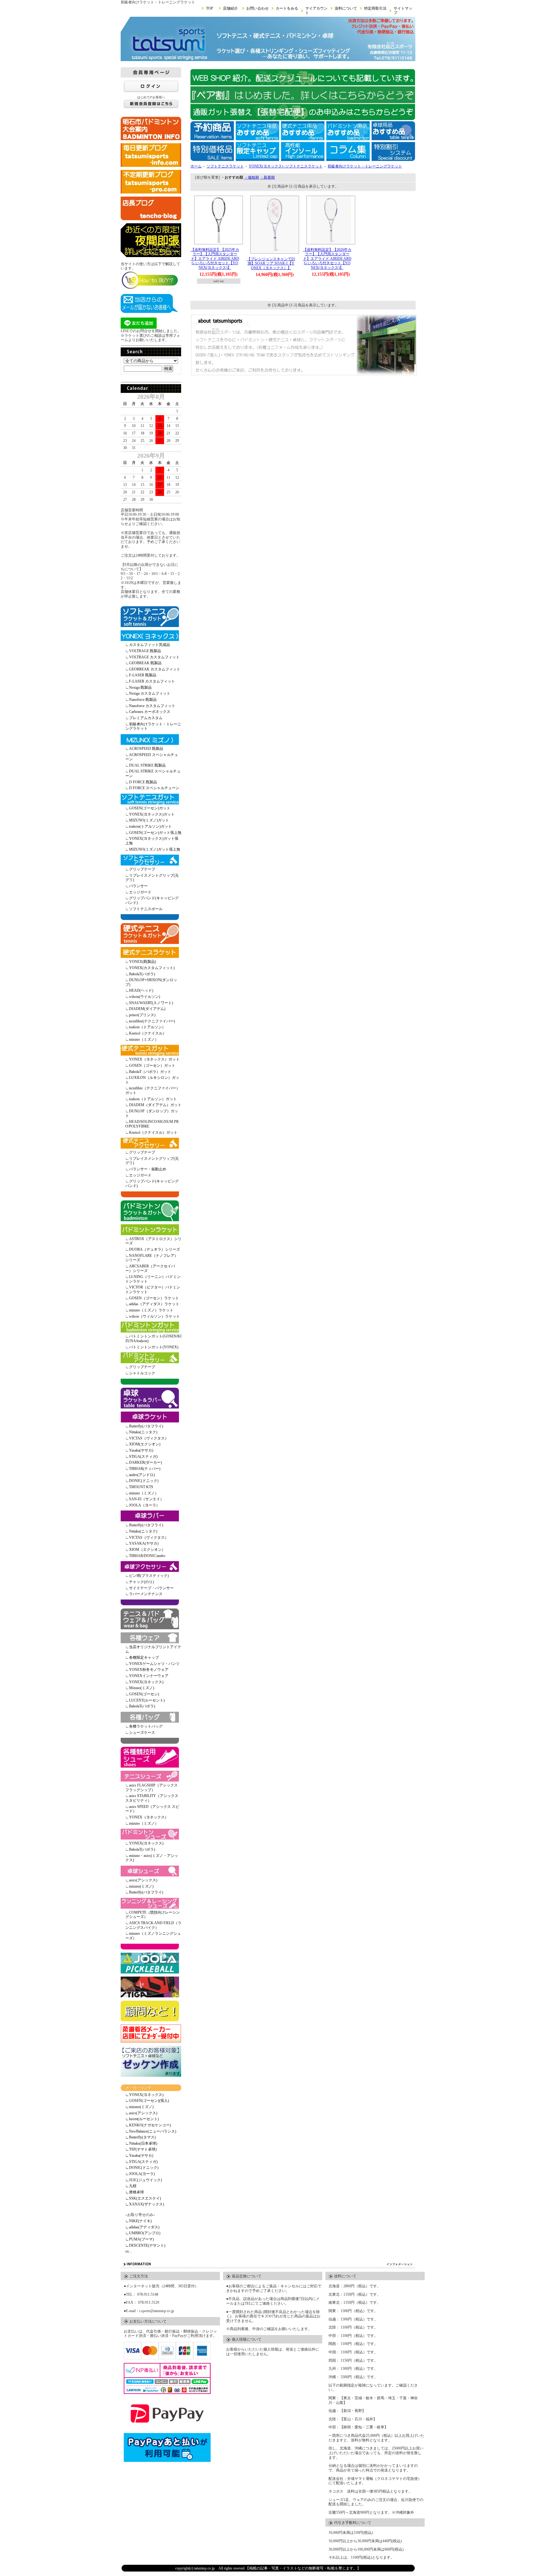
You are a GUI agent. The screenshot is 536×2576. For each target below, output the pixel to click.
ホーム (196, 166)
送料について (346, 8)
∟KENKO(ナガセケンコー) (148, 2125)
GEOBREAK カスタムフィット (155, 669)
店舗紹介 (230, 8)
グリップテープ (142, 869)
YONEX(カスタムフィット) (152, 968)
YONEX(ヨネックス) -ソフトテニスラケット (286, 166)
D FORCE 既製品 (143, 782)
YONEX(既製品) (143, 962)
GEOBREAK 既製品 (145, 663)
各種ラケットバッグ (146, 1726)
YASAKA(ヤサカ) (144, 1543)
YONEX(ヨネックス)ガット (152, 814)
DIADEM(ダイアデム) (147, 1009)
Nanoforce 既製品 (143, 700)
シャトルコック (142, 1373)
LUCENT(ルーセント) (147, 1700)
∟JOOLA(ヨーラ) (140, 2174)
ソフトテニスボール (146, 909)
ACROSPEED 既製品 (146, 749)
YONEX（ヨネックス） (149, 1817)
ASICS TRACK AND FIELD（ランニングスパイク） (153, 1925)
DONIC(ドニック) (144, 1481)
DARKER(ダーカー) (145, 1462)
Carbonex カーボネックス (150, 712)
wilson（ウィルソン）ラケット (154, 1316)
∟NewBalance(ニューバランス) (151, 2131)
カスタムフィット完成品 (150, 645)
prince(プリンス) (142, 1015)
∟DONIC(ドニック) (142, 2168)
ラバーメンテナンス (146, 1594)
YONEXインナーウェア (149, 1676)
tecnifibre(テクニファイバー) (152, 1021)
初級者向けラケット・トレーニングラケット (365, 166)
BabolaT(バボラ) (142, 974)
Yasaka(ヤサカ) (141, 1450)
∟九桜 (131, 2186)
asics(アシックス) (143, 1880)
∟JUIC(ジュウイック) (144, 2180)
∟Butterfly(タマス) (141, 2137)
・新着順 (267, 177)
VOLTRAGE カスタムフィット (154, 657)
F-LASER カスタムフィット (152, 681)
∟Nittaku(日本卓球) (141, 2143)
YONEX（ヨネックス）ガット (154, 1059)
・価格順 (252, 177)
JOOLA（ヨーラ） (144, 1505)
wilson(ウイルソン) (145, 997)
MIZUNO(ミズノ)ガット (149, 820)
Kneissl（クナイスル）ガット (153, 1132)
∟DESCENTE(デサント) (145, 2245)
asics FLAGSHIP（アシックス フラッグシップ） (152, 1788)
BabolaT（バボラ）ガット (150, 1072)
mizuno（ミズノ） (144, 1039)
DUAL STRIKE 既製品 (147, 765)
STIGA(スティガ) (143, 1457)
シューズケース (142, 1733)
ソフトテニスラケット (225, 166)
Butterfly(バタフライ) (146, 1426)
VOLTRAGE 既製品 (145, 651)
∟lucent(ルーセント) (142, 2119)
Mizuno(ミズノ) (142, 1688)
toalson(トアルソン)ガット (150, 826)
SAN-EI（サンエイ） (146, 1499)
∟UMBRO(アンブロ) (143, 2233)
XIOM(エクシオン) (145, 1444)
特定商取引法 (375, 8)
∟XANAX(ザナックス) (145, 2204)
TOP (210, 8)
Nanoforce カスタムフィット (152, 706)
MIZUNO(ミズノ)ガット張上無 (155, 849)
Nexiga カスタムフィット (150, 693)
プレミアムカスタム (146, 718)
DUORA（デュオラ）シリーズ (154, 1249)
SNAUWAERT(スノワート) (151, 1003)
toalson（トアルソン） (147, 1027)
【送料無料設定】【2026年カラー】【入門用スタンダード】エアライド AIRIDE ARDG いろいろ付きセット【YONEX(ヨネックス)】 (327, 259)
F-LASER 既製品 (143, 675)
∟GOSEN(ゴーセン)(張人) (147, 2101)
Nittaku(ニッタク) (143, 1432)
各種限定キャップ (144, 1657)
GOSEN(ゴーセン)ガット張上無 (155, 833)
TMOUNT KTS (141, 1487)
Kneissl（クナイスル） (148, 1033)
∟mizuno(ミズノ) (139, 2107)
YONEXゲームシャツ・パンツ (154, 1664)
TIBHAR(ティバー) (145, 1469)
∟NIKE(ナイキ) (138, 2221)
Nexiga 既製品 (140, 687)
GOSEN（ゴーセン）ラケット (154, 1298)
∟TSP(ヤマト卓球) (141, 2149)
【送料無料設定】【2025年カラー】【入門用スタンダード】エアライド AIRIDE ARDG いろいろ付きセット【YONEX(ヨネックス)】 (215, 259)
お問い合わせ (257, 8)
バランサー (138, 886)
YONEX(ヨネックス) (146, 1682)
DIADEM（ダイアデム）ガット (155, 1105)
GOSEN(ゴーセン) (144, 1694)
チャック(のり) (141, 1582)
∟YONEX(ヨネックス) (144, 2095)
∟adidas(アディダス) (142, 2227)
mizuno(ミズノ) (141, 1886)
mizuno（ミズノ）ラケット (151, 1310)
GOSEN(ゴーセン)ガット (150, 808)
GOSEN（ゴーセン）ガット (152, 1066)
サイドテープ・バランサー (151, 1588)
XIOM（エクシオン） (147, 1550)
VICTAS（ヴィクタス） (149, 1438)
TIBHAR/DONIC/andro (147, 1556)
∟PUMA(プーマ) (140, 2239)
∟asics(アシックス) (141, 2113)
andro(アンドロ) (142, 1475)
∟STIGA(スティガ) (141, 2162)
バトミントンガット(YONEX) (154, 1347)
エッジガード (140, 892)
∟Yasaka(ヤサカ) (139, 2156)
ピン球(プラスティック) (149, 1576)
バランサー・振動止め (148, 1169)
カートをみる (287, 8)
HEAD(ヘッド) (141, 990)
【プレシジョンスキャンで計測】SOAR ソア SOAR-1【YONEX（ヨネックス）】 (271, 263)
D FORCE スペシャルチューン (154, 788)
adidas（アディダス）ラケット (154, 1304)
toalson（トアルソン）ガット (153, 1099)
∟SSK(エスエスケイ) (143, 2198)
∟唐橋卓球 (135, 2192)
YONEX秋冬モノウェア (149, 1670)
